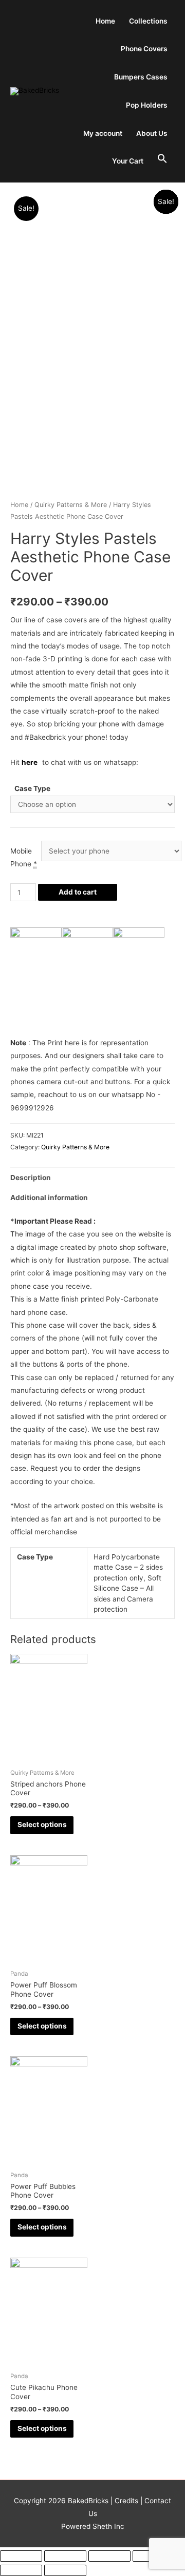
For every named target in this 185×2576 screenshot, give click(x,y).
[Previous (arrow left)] (21, 2570)
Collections (148, 21)
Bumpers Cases (141, 77)
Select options (42, 1824)
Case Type (32, 788)
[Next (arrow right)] (65, 2570)
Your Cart (128, 161)
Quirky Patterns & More (71, 505)
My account (103, 133)
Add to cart (78, 892)
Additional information (49, 1198)
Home (105, 21)
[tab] (92, 1178)
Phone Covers (144, 49)
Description (31, 1178)
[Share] (65, 2556)
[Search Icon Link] (163, 159)
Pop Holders (147, 105)
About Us (152, 133)
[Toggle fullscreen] (109, 2556)
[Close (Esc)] (21, 2556)
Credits (126, 2501)
